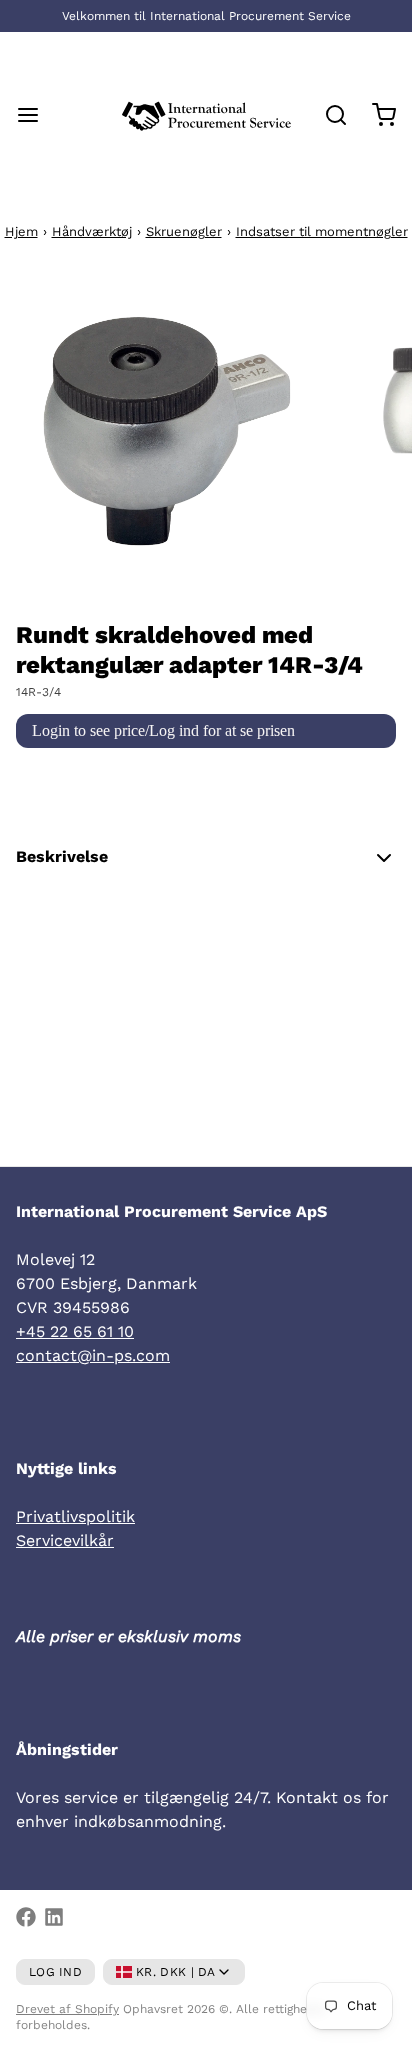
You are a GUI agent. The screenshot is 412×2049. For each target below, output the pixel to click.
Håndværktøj (92, 231)
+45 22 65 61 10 (75, 1331)
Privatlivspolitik (75, 1516)
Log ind (55, 1972)
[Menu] (36, 115)
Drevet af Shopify (67, 2009)
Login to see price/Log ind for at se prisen (163, 730)
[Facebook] (26, 1917)
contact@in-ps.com (93, 1355)
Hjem (21, 231)
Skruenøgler (184, 231)
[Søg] (328, 115)
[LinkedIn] (54, 1917)
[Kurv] (376, 115)
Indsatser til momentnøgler (322, 231)
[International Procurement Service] (206, 115)
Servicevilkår (65, 1540)
